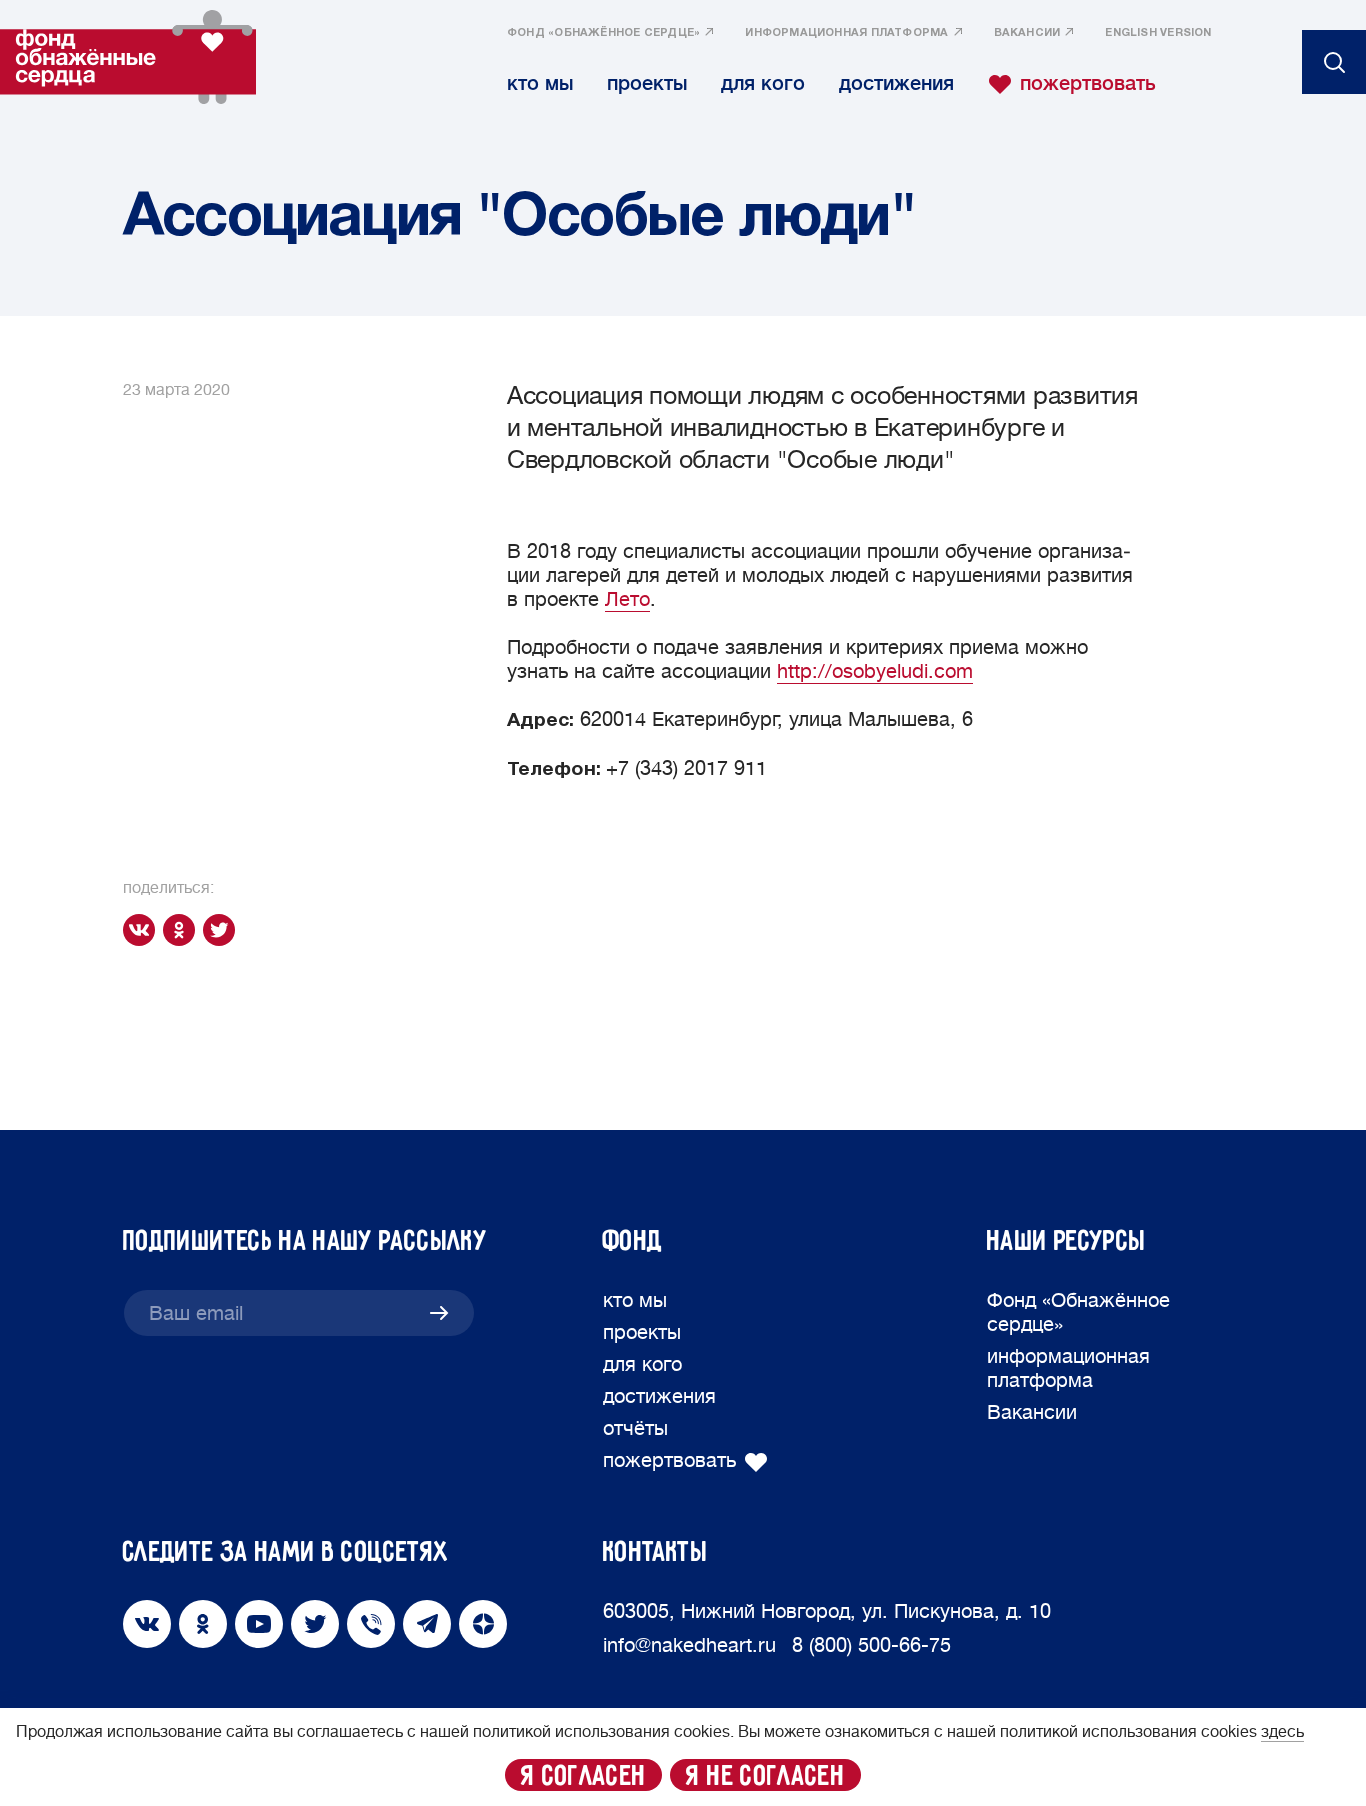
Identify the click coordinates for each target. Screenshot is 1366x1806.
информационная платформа (846, 33)
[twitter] (223, 930)
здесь (1282, 1732)
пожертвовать (1088, 83)
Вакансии (1027, 33)
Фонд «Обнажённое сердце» (603, 33)
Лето (627, 599)
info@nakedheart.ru (689, 1645)
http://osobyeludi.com (875, 671)
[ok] (183, 930)
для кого (763, 83)
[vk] (143, 930)
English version (1158, 33)
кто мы (540, 83)
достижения (896, 83)
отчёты (635, 1428)
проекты (647, 83)
